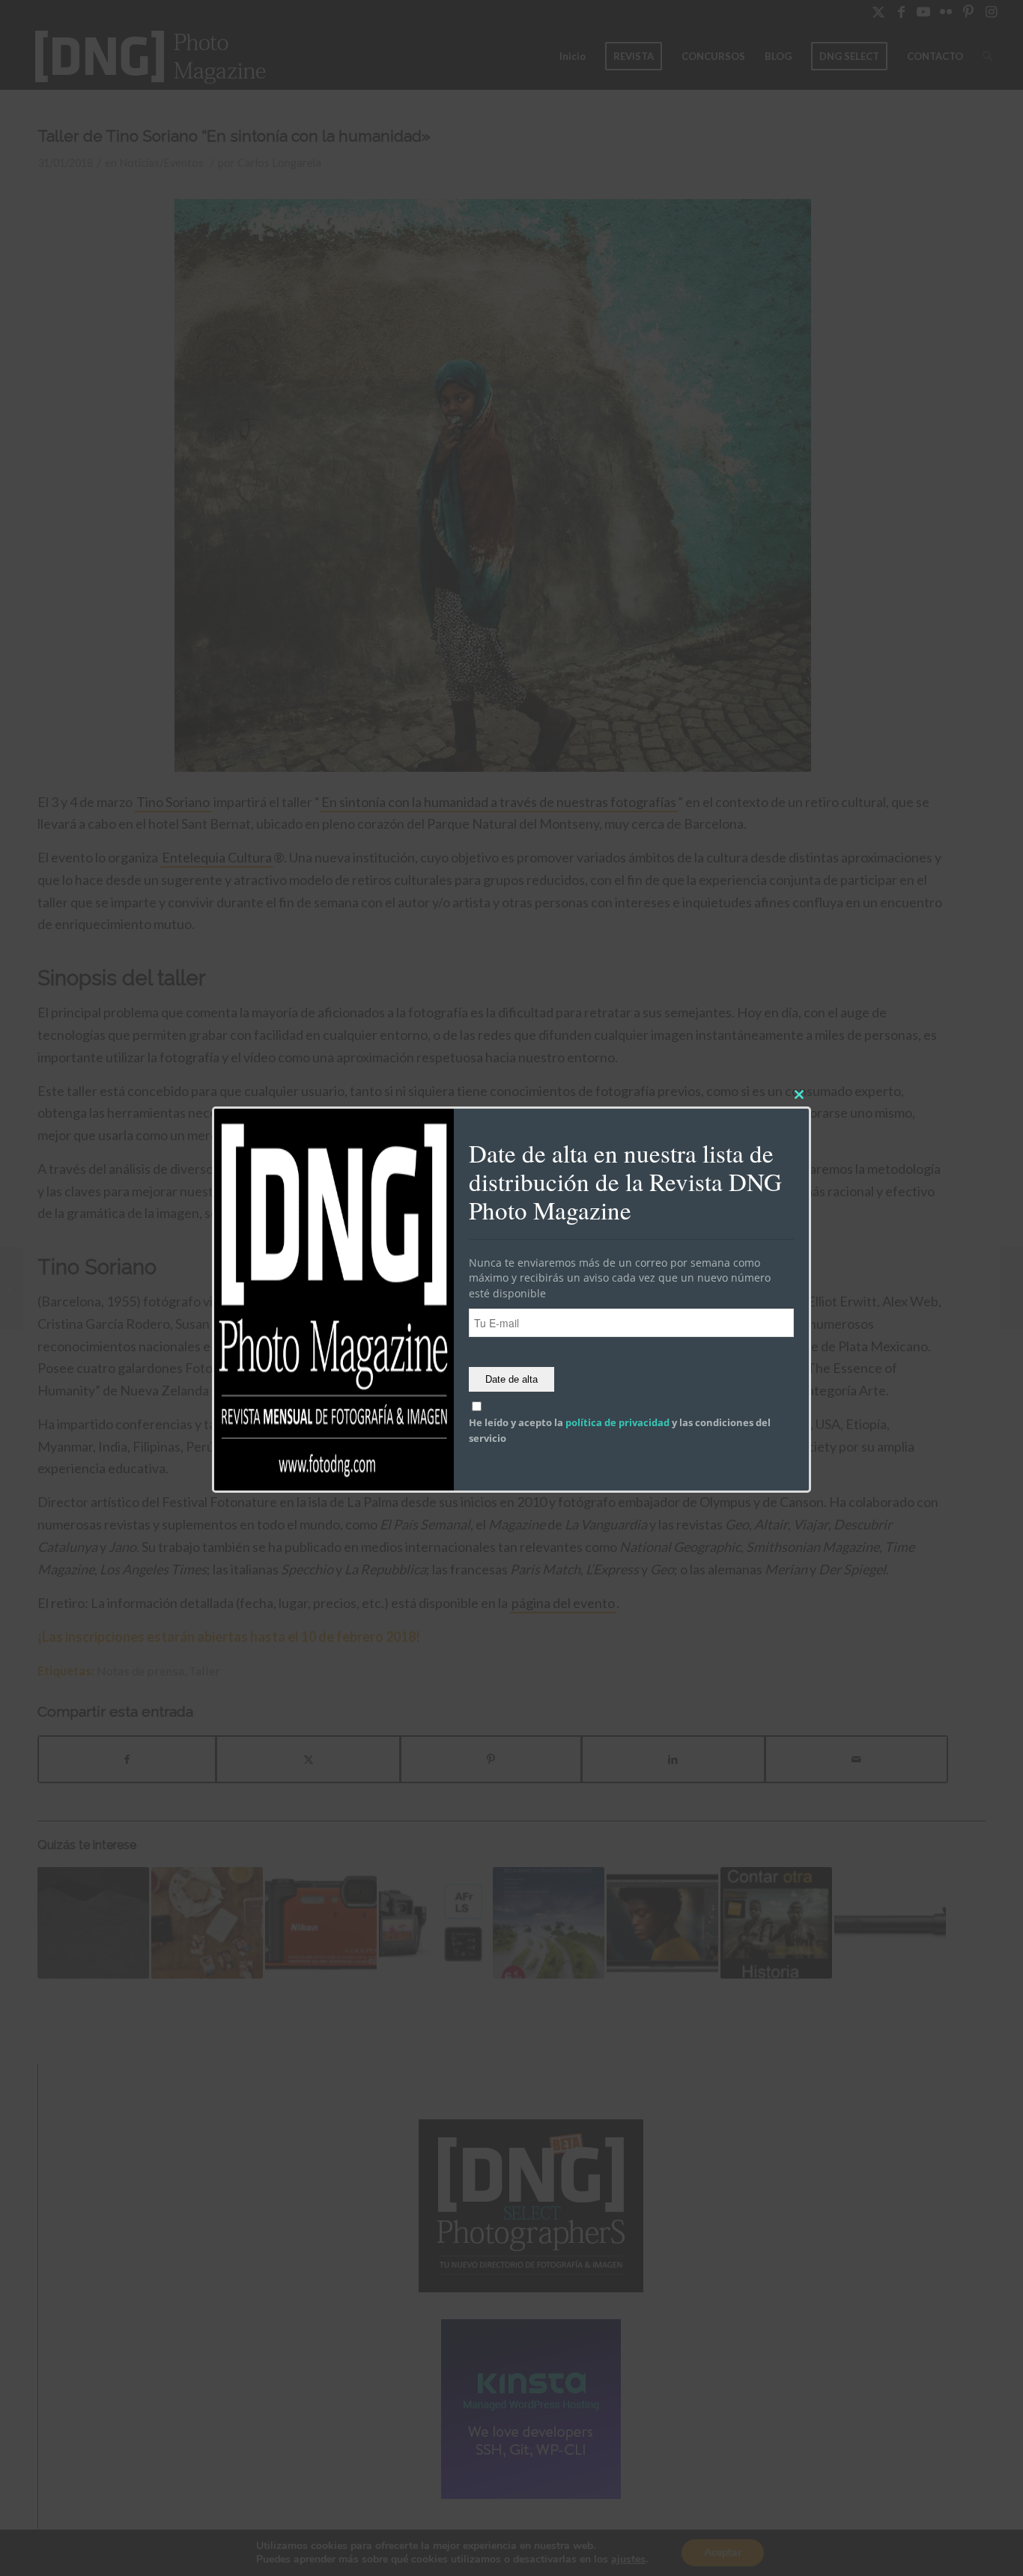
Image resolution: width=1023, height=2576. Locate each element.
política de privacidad (617, 1423)
